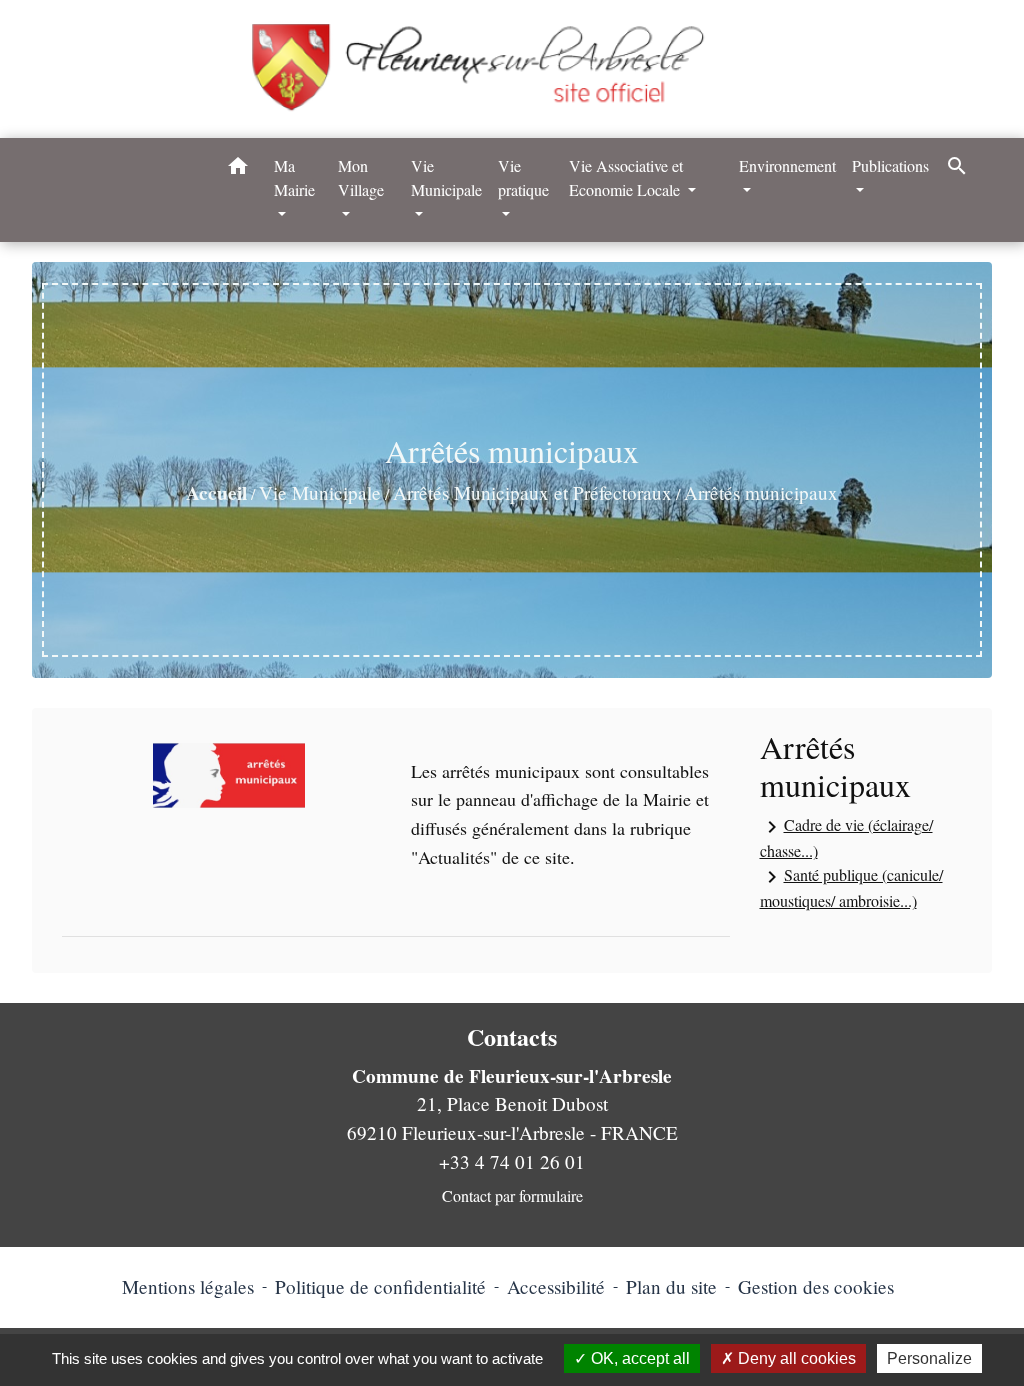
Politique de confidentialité (380, 1286)
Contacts (512, 1037)
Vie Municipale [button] (446, 177)
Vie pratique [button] (523, 177)
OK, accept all (638, 1358)
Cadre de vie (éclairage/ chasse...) (846, 837)
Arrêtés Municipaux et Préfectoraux (532, 492)
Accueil (216, 493)
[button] (238, 169)
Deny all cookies (795, 1358)
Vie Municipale (320, 492)
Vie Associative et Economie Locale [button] (626, 177)
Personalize (929, 1358)
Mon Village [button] (361, 177)
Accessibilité (556, 1286)
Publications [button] (890, 165)
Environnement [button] (787, 165)
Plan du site (671, 1286)
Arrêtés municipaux (761, 492)
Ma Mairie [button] (294, 177)
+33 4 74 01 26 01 (512, 1161)
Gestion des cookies (816, 1286)
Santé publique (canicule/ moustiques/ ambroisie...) (851, 887)
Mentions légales (188, 1286)
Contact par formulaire (512, 1195)
